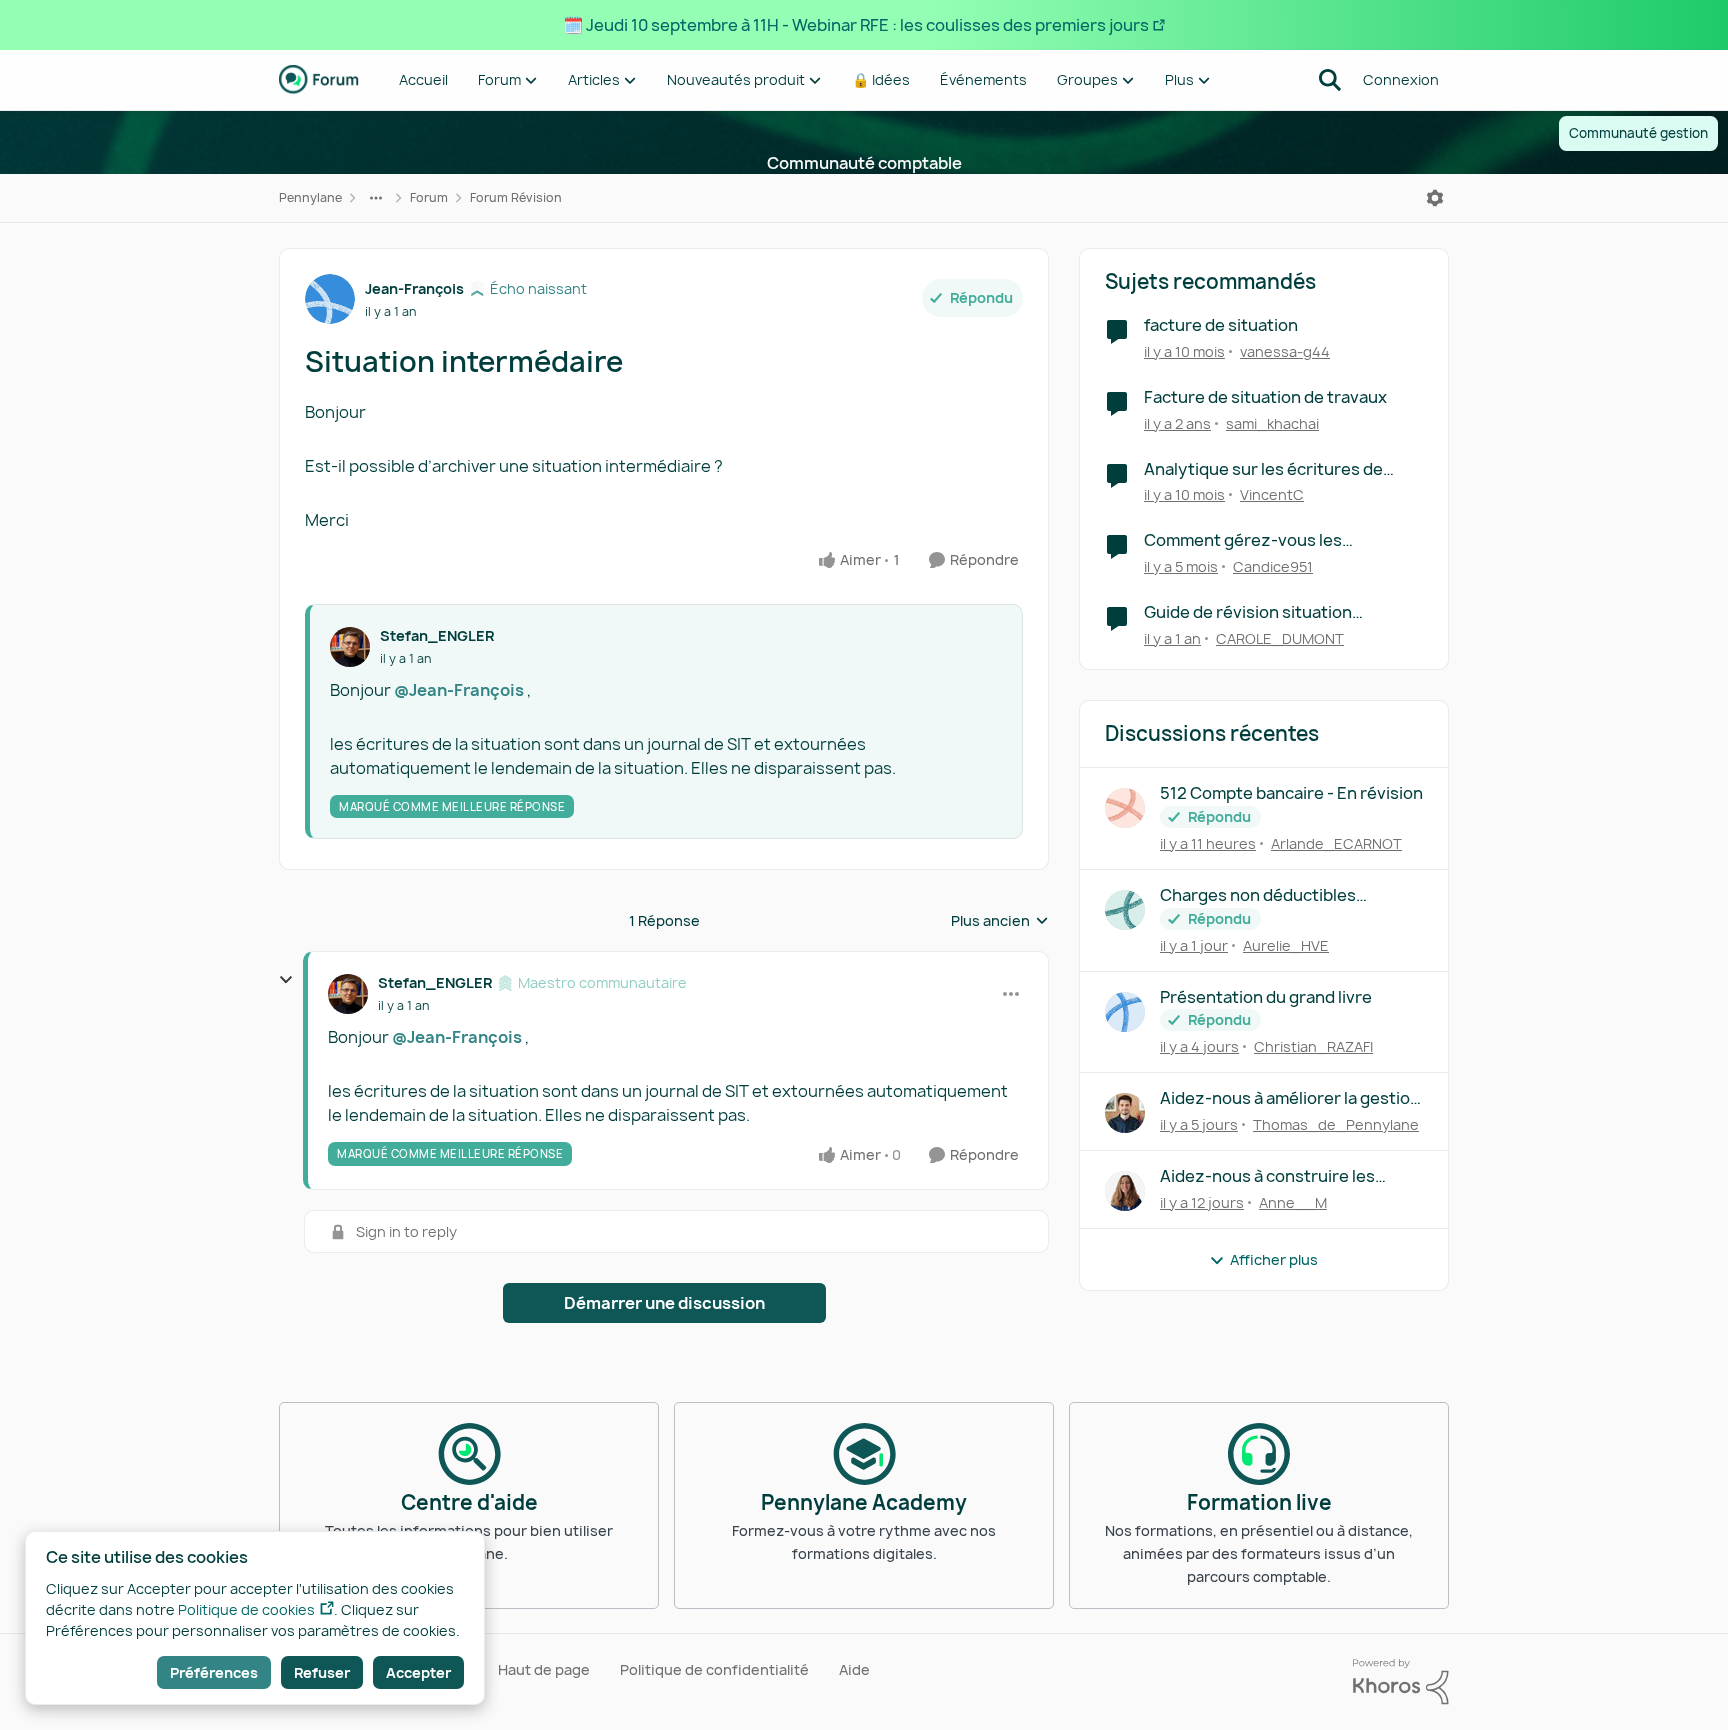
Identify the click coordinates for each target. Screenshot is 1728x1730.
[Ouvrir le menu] (1435, 198)
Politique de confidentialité (714, 1669)
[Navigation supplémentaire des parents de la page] (376, 198)
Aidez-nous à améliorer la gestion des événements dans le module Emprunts (1290, 1098)
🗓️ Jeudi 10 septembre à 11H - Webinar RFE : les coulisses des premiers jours (856, 25)
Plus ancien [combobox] (1000, 921)
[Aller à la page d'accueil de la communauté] (319, 80)
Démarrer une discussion (664, 1303)
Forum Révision (516, 197)
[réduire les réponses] (286, 980)
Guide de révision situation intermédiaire (1248, 612)
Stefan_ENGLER (437, 635)
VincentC (1272, 494)
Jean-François (414, 288)
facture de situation (1221, 325)
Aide (854, 1669)
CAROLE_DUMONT (1280, 638)
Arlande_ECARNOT (1336, 843)
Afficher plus (1274, 1259)
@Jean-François (459, 690)
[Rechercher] (1330, 80)
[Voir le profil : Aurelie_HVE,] (1125, 910)
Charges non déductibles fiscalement (1258, 895)
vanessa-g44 (1285, 351)
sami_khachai (1272, 423)
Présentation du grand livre (1266, 997)
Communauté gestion (1638, 133)
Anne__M (1293, 1202)
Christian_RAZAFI (1313, 1046)
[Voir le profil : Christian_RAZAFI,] (1125, 1012)
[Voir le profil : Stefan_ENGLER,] (350, 647)
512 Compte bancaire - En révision (1291, 793)
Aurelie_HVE (1286, 945)
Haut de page (544, 1669)
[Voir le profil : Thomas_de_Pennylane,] (1125, 1113)
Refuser (322, 1672)
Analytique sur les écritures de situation (1263, 469)
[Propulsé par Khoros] (1401, 1682)
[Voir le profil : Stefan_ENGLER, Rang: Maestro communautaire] (348, 994)
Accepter (418, 1672)
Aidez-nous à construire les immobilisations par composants (1285, 1176)
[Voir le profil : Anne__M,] (1125, 1191)
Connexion (1401, 79)
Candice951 (1273, 566)
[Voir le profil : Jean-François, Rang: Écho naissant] (330, 299)
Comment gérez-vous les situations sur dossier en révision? (1278, 540)
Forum (429, 197)
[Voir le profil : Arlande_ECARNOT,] (1125, 808)
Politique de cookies (246, 1609)
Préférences (214, 1672)
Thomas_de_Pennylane (1336, 1124)
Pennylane (310, 197)
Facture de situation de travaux (1265, 397)
